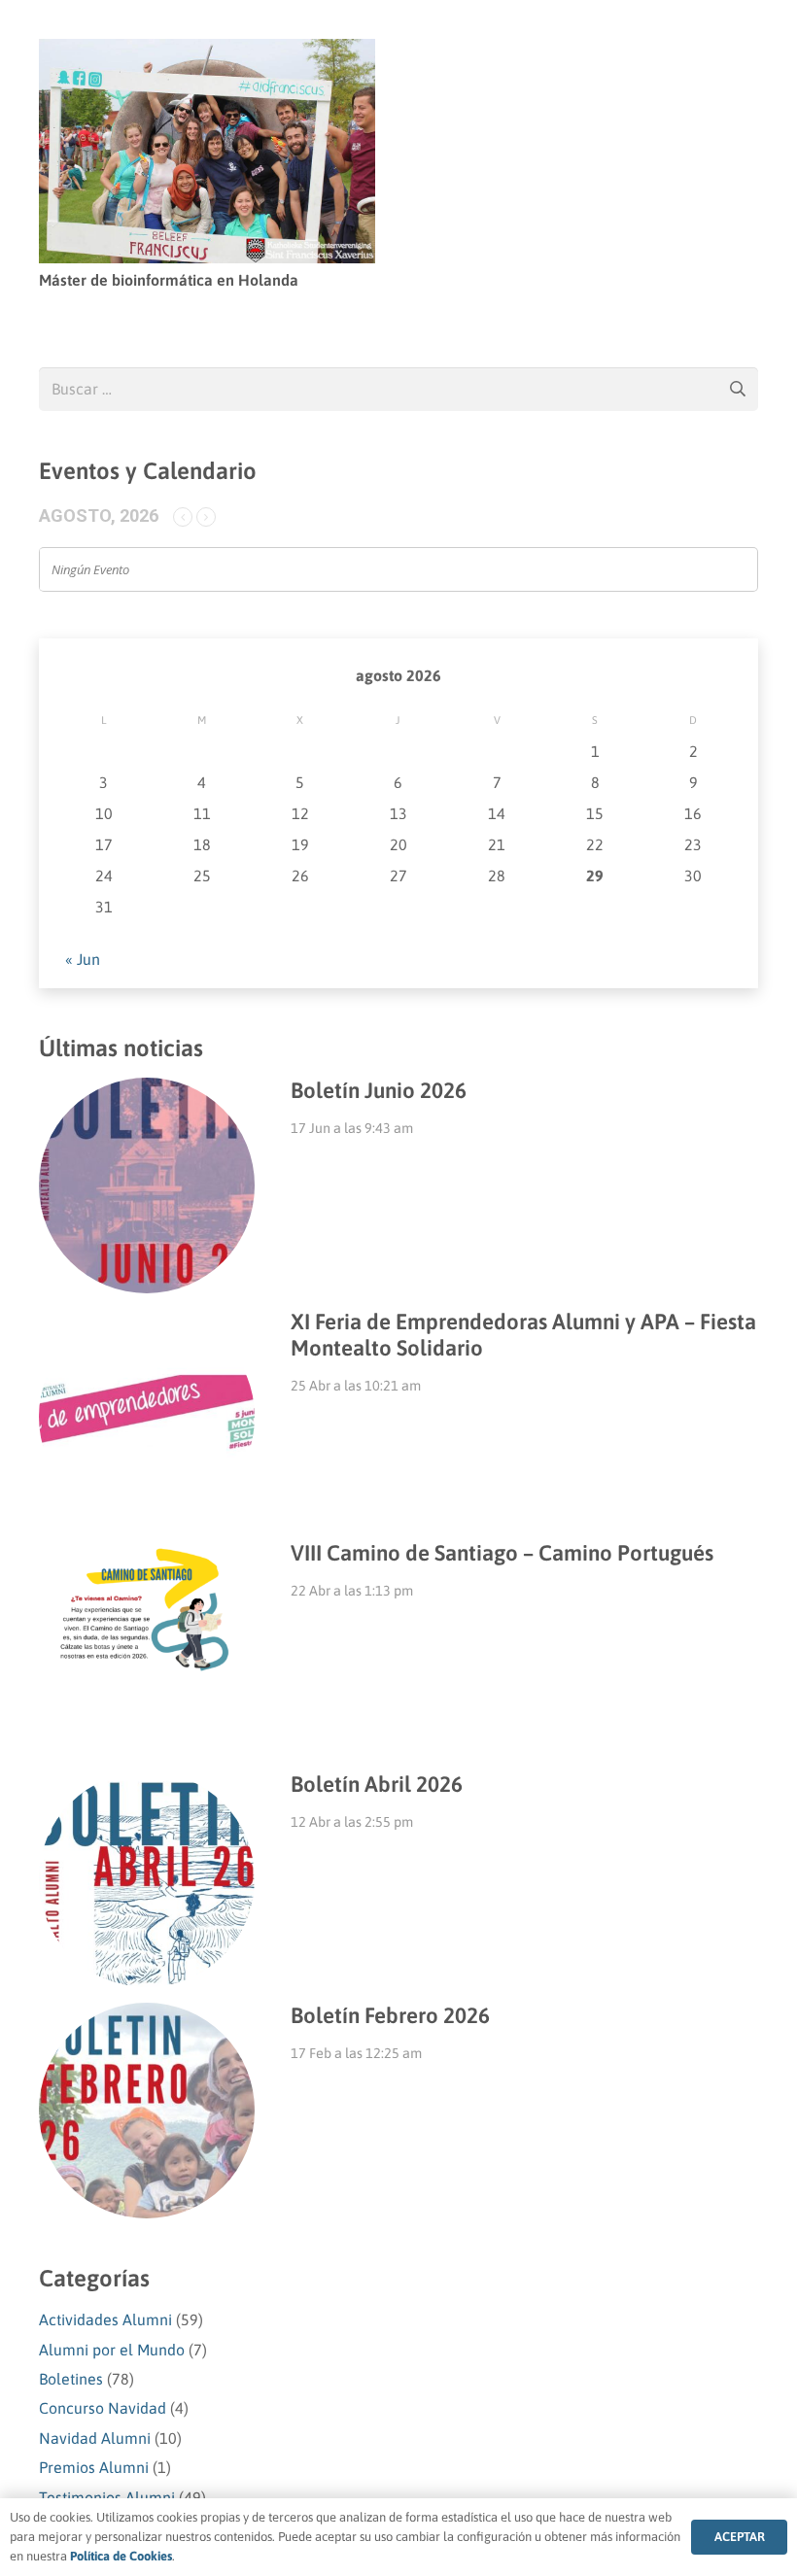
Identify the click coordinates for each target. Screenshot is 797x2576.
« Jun (83, 959)
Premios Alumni (94, 2467)
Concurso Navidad (103, 2408)
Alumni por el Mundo (112, 2350)
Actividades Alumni (105, 2319)
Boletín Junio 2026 (379, 1090)
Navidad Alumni (95, 2438)
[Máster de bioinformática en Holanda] (207, 52)
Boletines (71, 2379)
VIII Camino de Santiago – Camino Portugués (502, 1553)
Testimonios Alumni (107, 2497)
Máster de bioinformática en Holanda (169, 280)
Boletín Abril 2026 (377, 1784)
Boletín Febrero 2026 (390, 2015)
